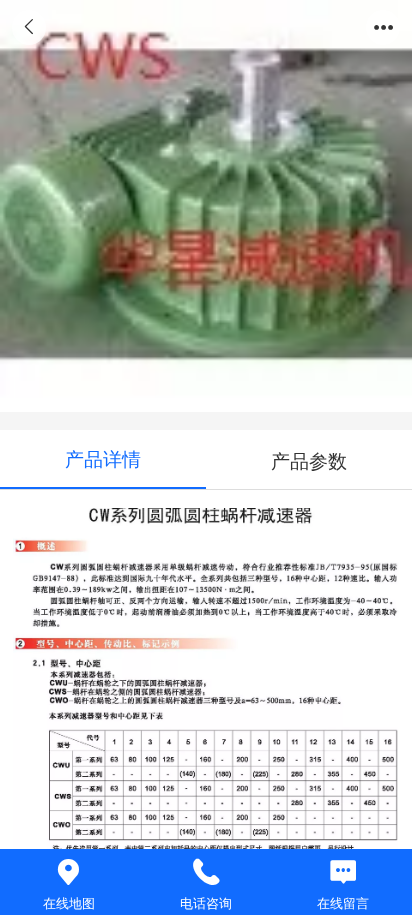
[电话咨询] (205, 872)
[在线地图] (68, 872)
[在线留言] (343, 872)
